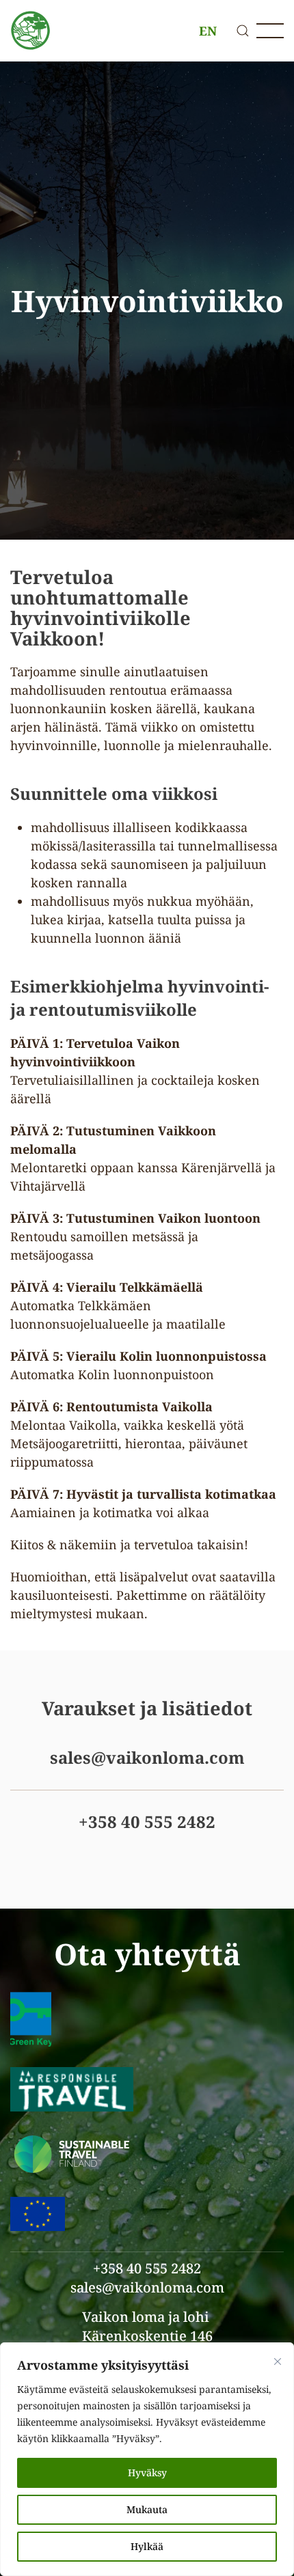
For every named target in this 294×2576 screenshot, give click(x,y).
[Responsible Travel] (72, 2088)
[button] (243, 31)
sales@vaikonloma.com (147, 1757)
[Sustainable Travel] (72, 2152)
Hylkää (147, 2546)
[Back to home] (31, 31)
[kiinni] (278, 2362)
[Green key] (31, 2018)
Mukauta (147, 2509)
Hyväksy (147, 2473)
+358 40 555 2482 (147, 1822)
